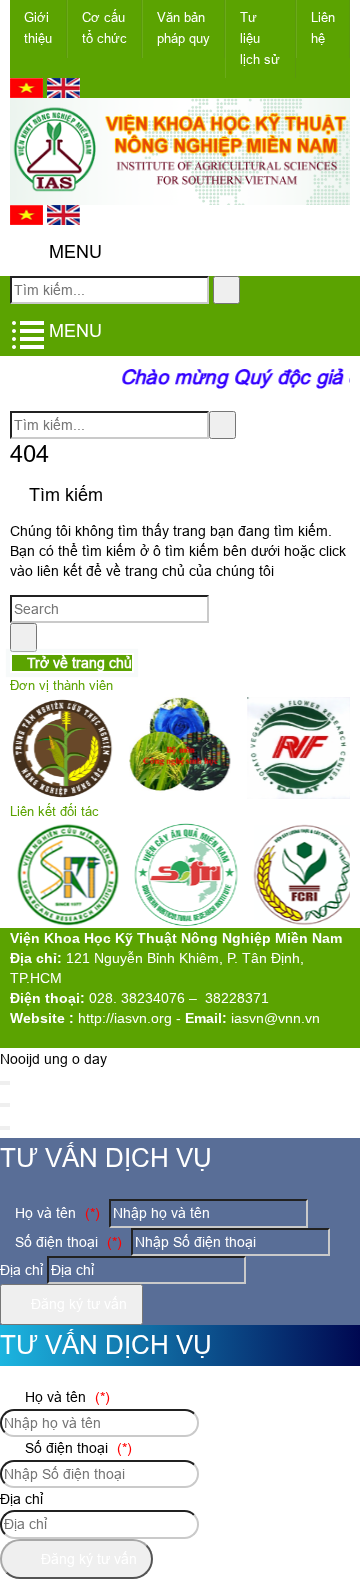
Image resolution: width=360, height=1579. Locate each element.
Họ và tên (55, 1213)
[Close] (5, 1083)
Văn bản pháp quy (183, 28)
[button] (26, 252)
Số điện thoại (66, 1242)
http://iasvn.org (125, 1018)
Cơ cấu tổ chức (104, 28)
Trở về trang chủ (77, 663)
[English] (63, 93)
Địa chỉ (21, 1270)
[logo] (180, 194)
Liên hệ (323, 28)
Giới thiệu (38, 28)
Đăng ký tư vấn (77, 1304)
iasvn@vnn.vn (275, 1018)
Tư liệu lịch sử (260, 38)
